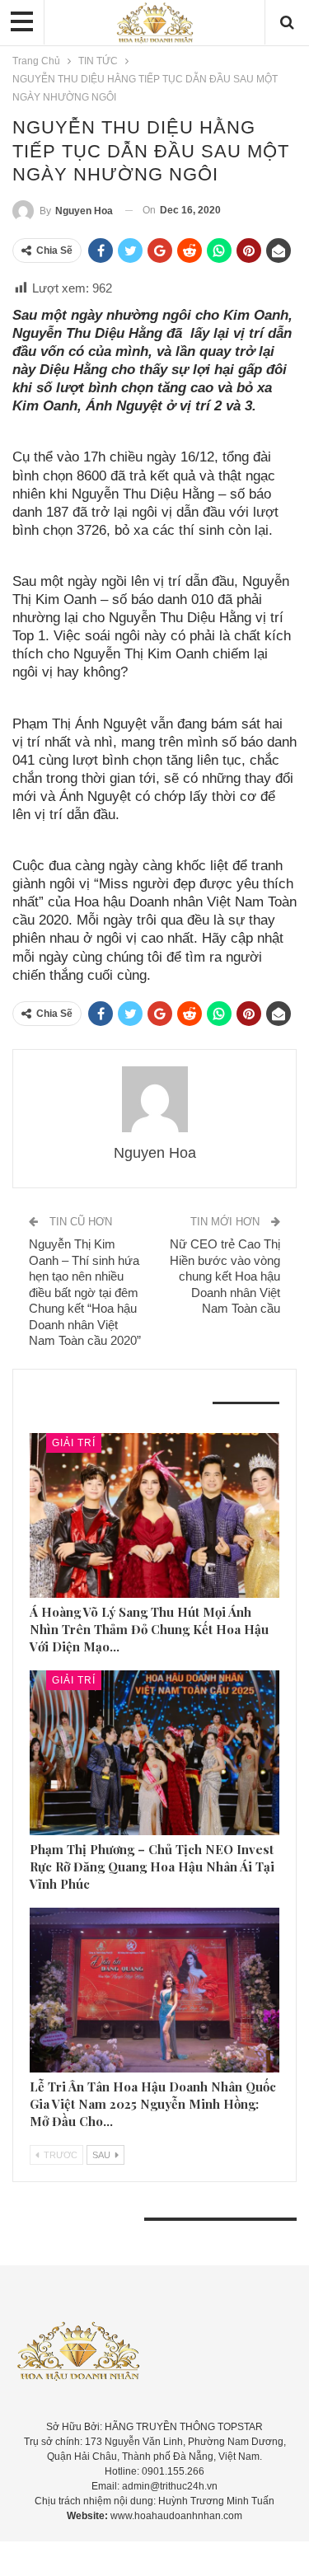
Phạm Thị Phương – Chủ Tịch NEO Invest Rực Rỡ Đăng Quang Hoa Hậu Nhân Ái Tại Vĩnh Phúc (152, 1866)
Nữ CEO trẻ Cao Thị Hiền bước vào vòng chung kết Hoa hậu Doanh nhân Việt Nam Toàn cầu (225, 1276)
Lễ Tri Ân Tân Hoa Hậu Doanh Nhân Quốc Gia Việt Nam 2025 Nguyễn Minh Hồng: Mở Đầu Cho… (153, 2104)
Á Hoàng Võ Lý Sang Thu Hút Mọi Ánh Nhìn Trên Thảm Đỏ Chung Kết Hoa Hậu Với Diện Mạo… (149, 1629)
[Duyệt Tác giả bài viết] (154, 1099)
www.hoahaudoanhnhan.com (176, 2516)
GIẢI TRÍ (74, 1443)
